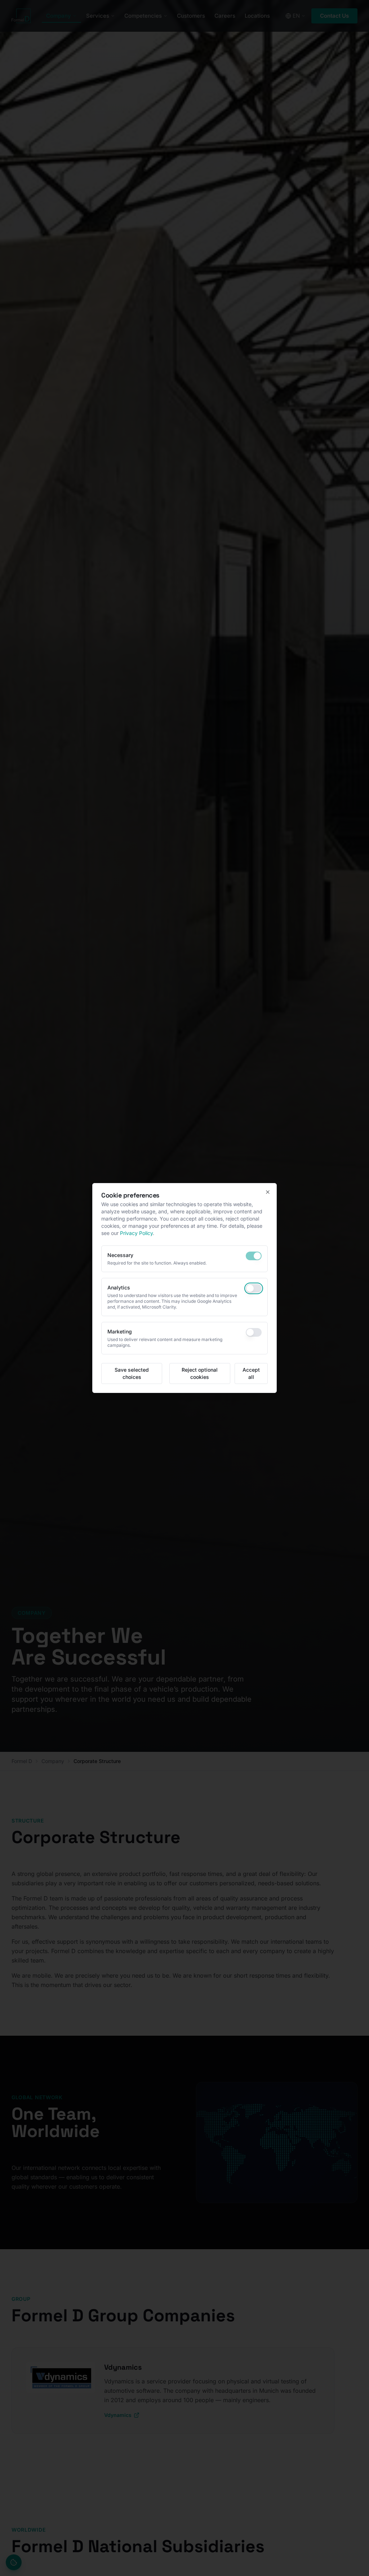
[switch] (254, 1256)
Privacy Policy (136, 1233)
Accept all (251, 1373)
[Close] (268, 1192)
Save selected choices (132, 1373)
